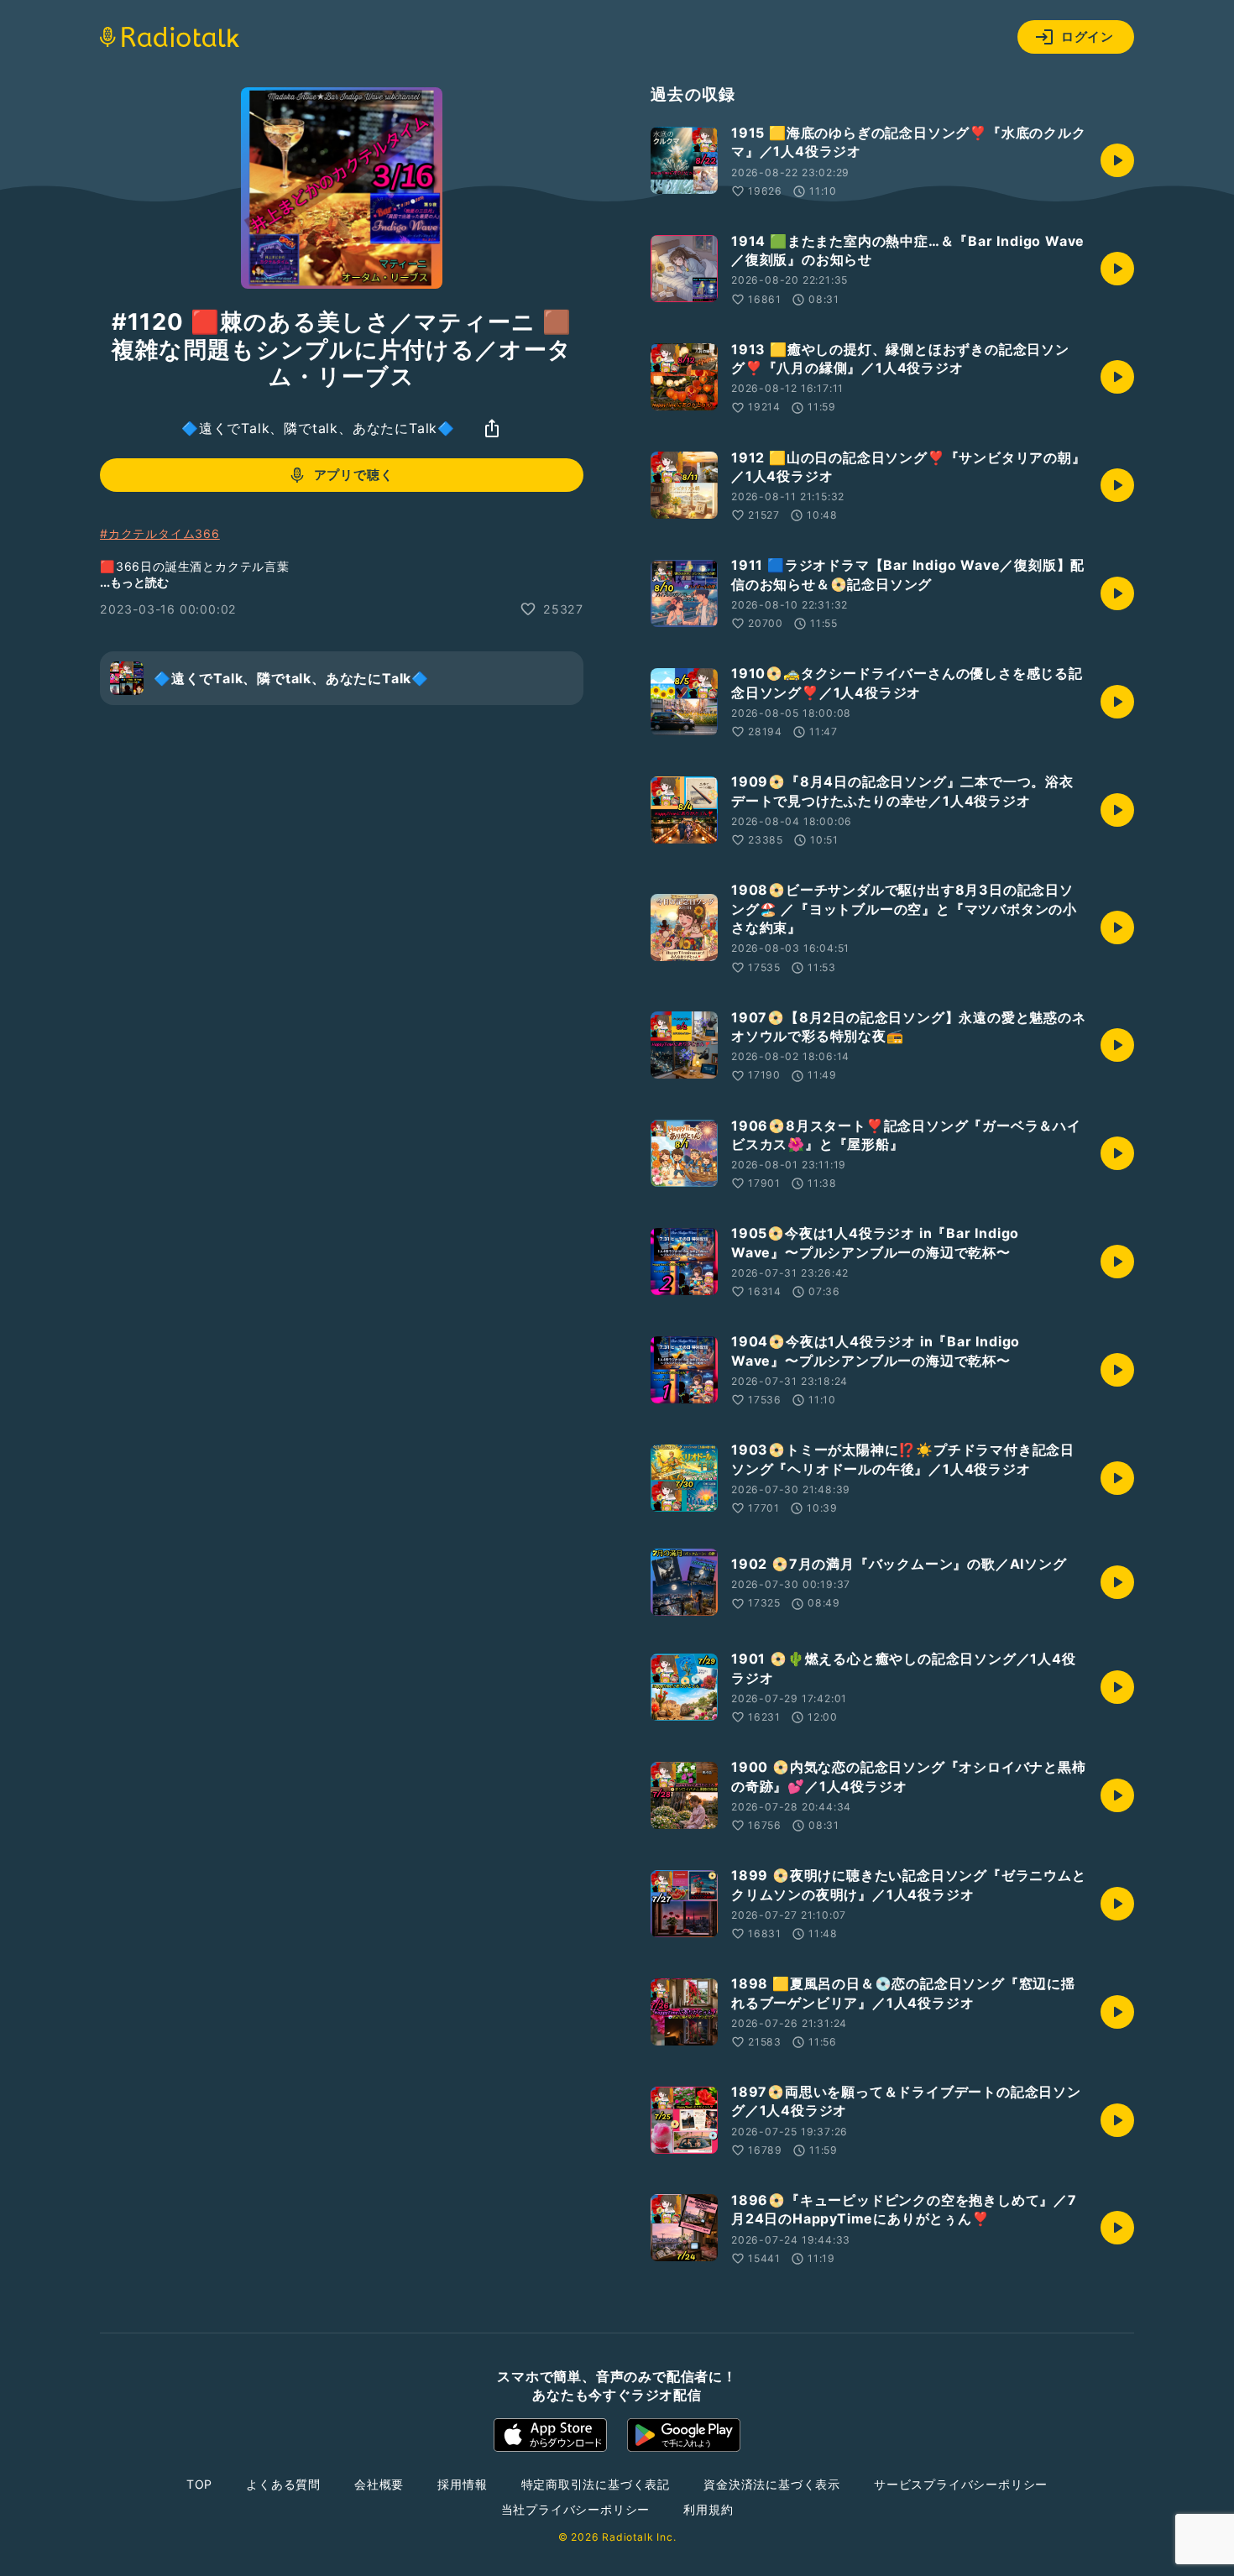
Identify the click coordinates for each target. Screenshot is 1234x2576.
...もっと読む (134, 582)
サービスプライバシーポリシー (961, 2484)
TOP (199, 2484)
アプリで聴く (354, 475)
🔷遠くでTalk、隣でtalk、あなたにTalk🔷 (318, 428)
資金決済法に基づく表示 (772, 2484)
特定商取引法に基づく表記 (596, 2484)
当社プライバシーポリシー (576, 2509)
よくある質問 (283, 2484)
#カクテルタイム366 (160, 533)
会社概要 (379, 2484)
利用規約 (708, 2509)
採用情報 (462, 2484)
